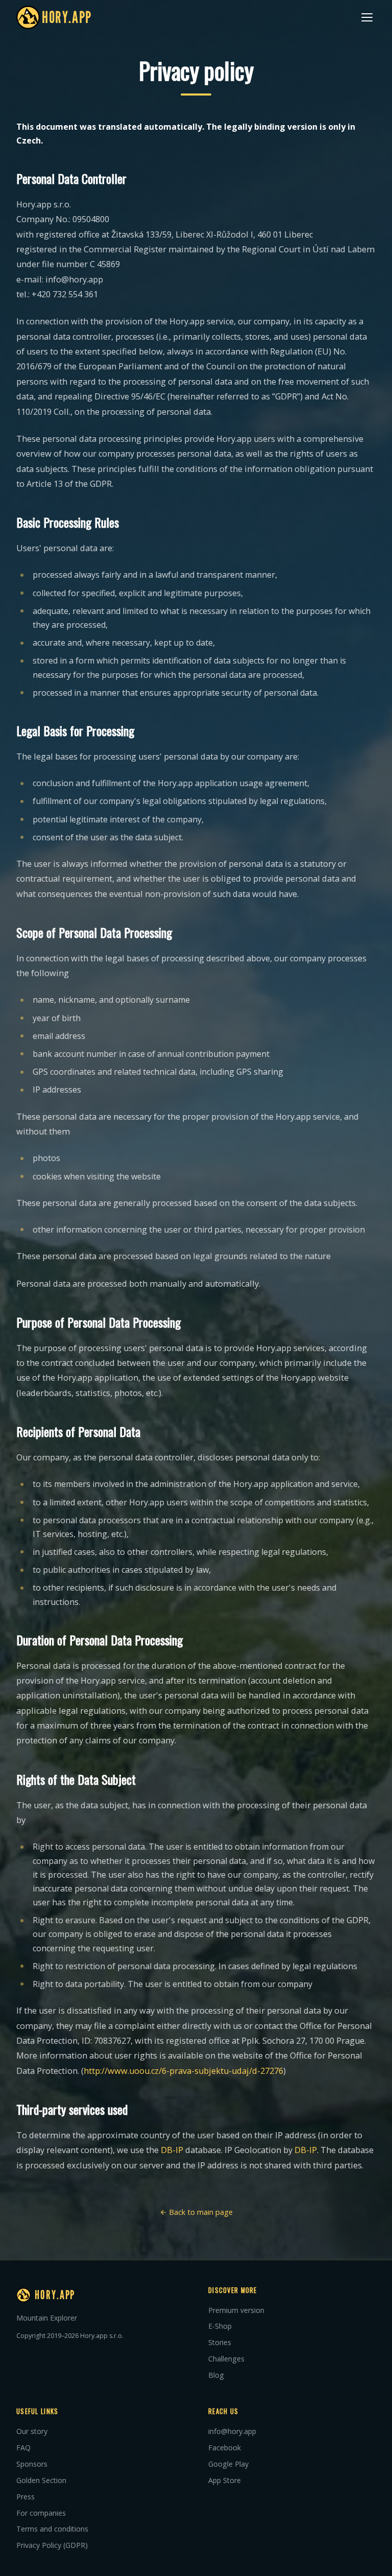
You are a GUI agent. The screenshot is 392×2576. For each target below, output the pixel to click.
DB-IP (172, 2150)
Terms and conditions (52, 2529)
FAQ (23, 2448)
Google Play (228, 2464)
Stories (220, 2342)
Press (26, 2497)
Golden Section (41, 2480)
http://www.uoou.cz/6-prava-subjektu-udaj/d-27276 (183, 2071)
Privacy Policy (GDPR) (52, 2545)
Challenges (226, 2359)
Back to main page (200, 2212)
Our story (32, 2431)
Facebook (225, 2448)
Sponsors (32, 2464)
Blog (216, 2375)
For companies (41, 2513)
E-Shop (220, 2326)
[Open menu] (367, 17)
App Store (225, 2480)
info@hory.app (232, 2431)
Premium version (236, 2310)
